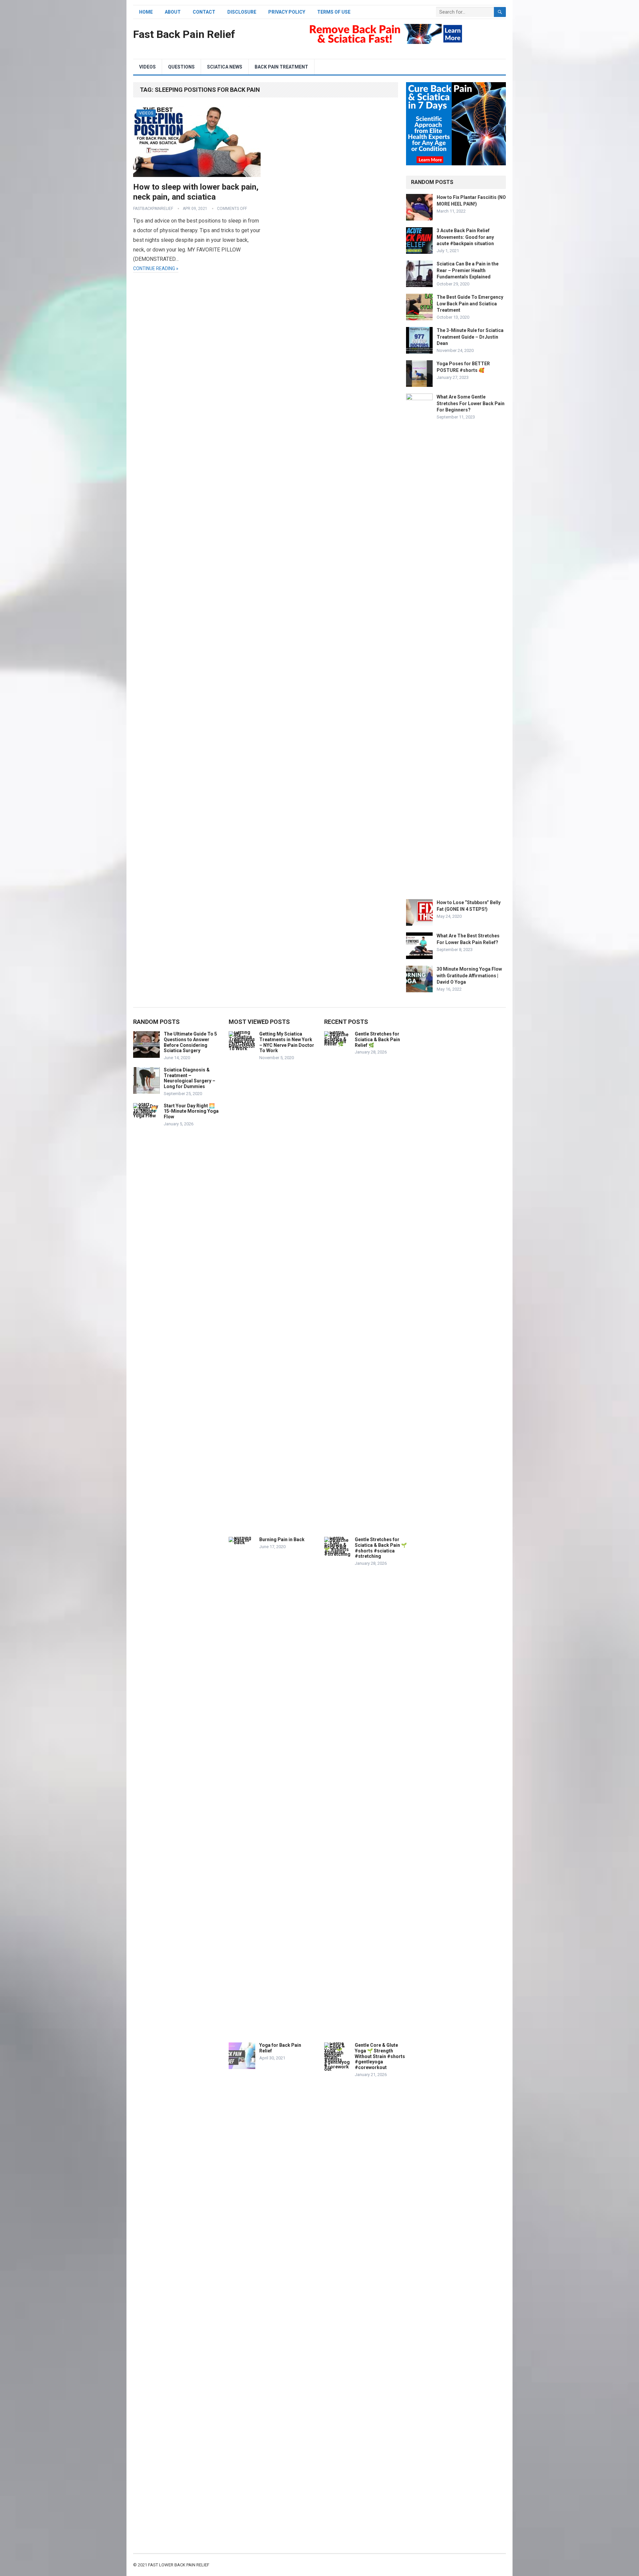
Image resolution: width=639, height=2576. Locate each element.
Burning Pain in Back (282, 1539)
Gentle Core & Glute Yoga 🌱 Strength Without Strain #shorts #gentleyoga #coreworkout (380, 2056)
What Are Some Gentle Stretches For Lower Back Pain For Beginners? (471, 403)
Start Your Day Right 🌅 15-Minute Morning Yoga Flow (191, 1111)
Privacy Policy (287, 12)
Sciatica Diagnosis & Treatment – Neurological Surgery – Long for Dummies (190, 1078)
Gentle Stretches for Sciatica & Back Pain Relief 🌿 (377, 1040)
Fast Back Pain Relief (184, 34)
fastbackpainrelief (153, 209)
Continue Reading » (156, 268)
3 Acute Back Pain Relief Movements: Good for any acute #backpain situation (465, 237)
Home (146, 12)
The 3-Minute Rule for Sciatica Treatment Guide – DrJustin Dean (470, 337)
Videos (147, 67)
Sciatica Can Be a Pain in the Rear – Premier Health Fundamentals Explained (468, 270)
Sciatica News (225, 67)
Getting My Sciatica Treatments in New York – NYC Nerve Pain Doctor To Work (287, 1042)
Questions (181, 67)
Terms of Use (334, 12)
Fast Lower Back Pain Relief (179, 2565)
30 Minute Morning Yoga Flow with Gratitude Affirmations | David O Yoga (469, 975)
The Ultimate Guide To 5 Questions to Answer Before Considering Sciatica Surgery (190, 1042)
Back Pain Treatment (281, 67)
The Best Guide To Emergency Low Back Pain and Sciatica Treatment (470, 303)
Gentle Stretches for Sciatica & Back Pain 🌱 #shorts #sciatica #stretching (381, 1548)
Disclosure (242, 12)
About (173, 12)
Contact (204, 12)
